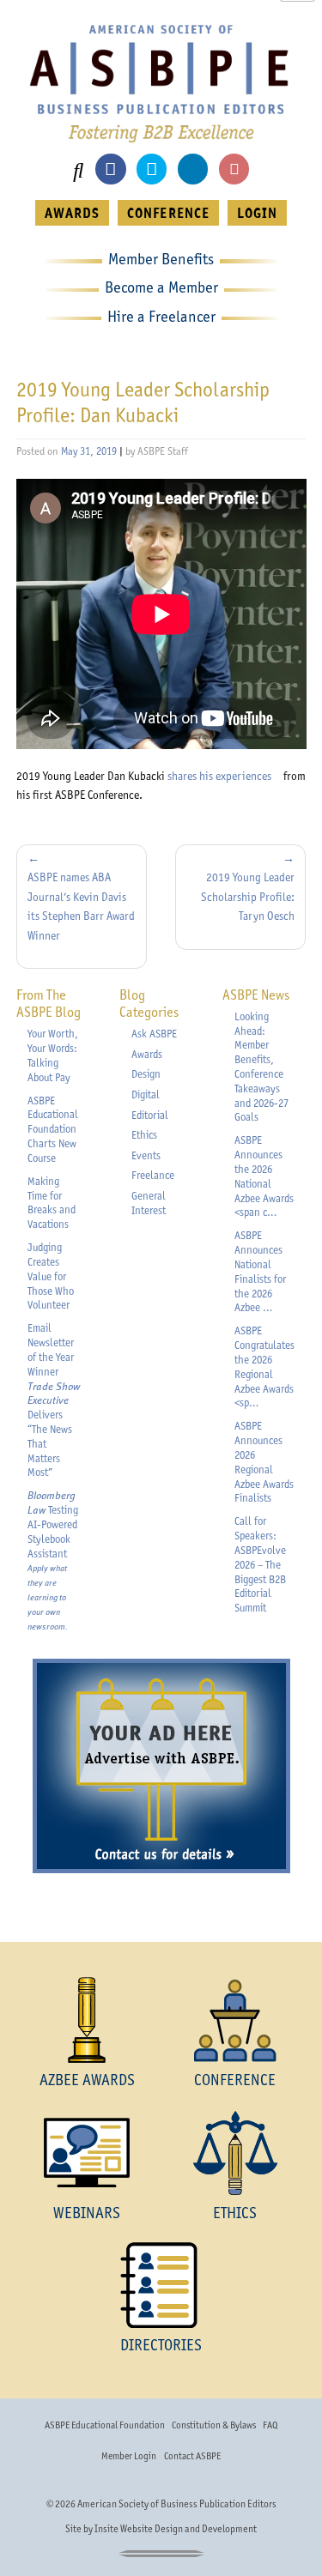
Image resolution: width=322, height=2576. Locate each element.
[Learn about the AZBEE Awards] (87, 2020)
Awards (147, 1054)
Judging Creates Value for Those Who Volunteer (51, 1276)
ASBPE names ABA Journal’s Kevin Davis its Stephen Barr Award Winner (81, 906)
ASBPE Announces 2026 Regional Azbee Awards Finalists (264, 1462)
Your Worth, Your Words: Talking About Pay (53, 1055)
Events (146, 1155)
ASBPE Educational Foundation (105, 2425)
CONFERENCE (168, 213)
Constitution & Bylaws (214, 2425)
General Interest (149, 1203)
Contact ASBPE (192, 2456)
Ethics (144, 1135)
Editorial (150, 1115)
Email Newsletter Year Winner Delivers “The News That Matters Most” (54, 1400)
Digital (146, 1094)
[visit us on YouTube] (234, 169)
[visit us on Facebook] (110, 169)
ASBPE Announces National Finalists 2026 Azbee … (260, 1271)
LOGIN (257, 213)
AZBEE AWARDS (87, 2080)
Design (146, 1074)
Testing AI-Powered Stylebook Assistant (53, 1560)
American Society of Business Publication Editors (177, 2504)
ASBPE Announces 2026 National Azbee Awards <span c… (264, 1176)
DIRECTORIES (161, 2345)
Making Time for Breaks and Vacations (52, 1203)
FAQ (270, 2425)
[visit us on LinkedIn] (193, 169)
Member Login (129, 2456)
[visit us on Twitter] (152, 169)
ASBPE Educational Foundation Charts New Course (53, 1129)
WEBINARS (87, 2213)
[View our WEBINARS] (87, 2153)
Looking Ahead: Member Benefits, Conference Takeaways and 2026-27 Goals (261, 1067)
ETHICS (235, 2213)
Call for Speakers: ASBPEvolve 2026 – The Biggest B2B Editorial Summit (260, 1564)
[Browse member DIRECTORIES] (161, 2285)
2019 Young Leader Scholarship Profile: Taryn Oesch (248, 896)
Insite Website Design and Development (176, 2529)
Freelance (153, 1175)
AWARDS (72, 213)
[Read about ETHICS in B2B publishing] (236, 2153)
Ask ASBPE (154, 1034)
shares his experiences (224, 776)
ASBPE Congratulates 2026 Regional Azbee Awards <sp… (264, 1367)
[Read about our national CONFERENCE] (236, 2020)
